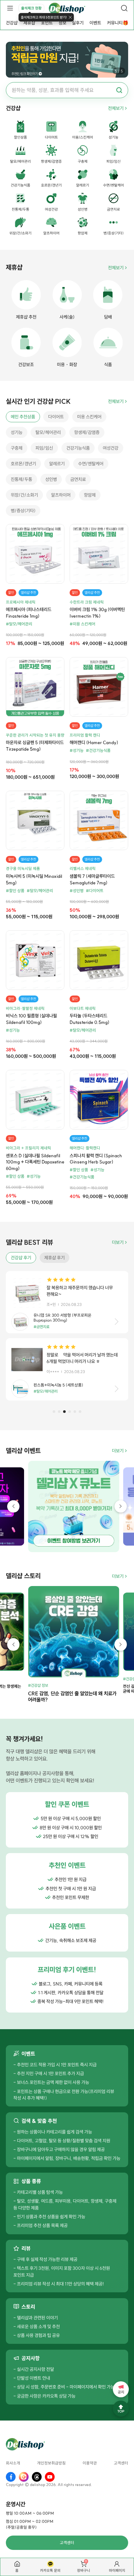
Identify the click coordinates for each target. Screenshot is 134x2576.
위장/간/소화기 (24, 495)
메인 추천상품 (23, 417)
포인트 (47, 23)
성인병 (51, 479)
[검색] (124, 8)
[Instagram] (24, 2477)
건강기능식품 (78, 448)
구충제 (17, 448)
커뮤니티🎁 (118, 23)
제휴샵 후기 (54, 1258)
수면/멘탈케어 (91, 464)
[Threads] (37, 2477)
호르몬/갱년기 (23, 464)
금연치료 (78, 479)
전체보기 (116, 108)
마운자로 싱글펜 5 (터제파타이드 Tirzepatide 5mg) (35, 746)
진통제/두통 (21, 479)
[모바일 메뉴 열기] (10, 8)
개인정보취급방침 (51, 2463)
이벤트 (95, 23)
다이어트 (56, 417)
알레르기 (57, 464)
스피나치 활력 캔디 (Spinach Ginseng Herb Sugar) (96, 1159)
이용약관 (90, 2463)
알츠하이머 (61, 495)
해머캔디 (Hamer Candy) (94, 742)
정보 (62, 23)
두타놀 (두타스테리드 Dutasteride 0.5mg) (89, 1019)
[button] (54, 1412)
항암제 (90, 495)
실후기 (78, 23)
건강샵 (12, 23)
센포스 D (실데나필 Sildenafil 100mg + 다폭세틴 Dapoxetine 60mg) (35, 1162)
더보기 (118, 1242)
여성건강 (111, 448)
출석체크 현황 (31, 8)
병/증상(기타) (23, 511)
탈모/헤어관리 (48, 432)
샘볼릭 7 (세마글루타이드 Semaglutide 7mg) (92, 879)
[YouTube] (50, 2477)
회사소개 (13, 2463)
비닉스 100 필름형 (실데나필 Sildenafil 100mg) (31, 1019)
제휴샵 (29, 23)
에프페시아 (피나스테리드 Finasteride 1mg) (29, 613)
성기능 (17, 432)
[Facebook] (11, 2477)
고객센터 (121, 2463)
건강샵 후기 (21, 1258)
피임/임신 (44, 448)
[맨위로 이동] (121, 2409)
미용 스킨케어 (89, 417)
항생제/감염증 (87, 432)
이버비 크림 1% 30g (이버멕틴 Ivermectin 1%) (97, 613)
